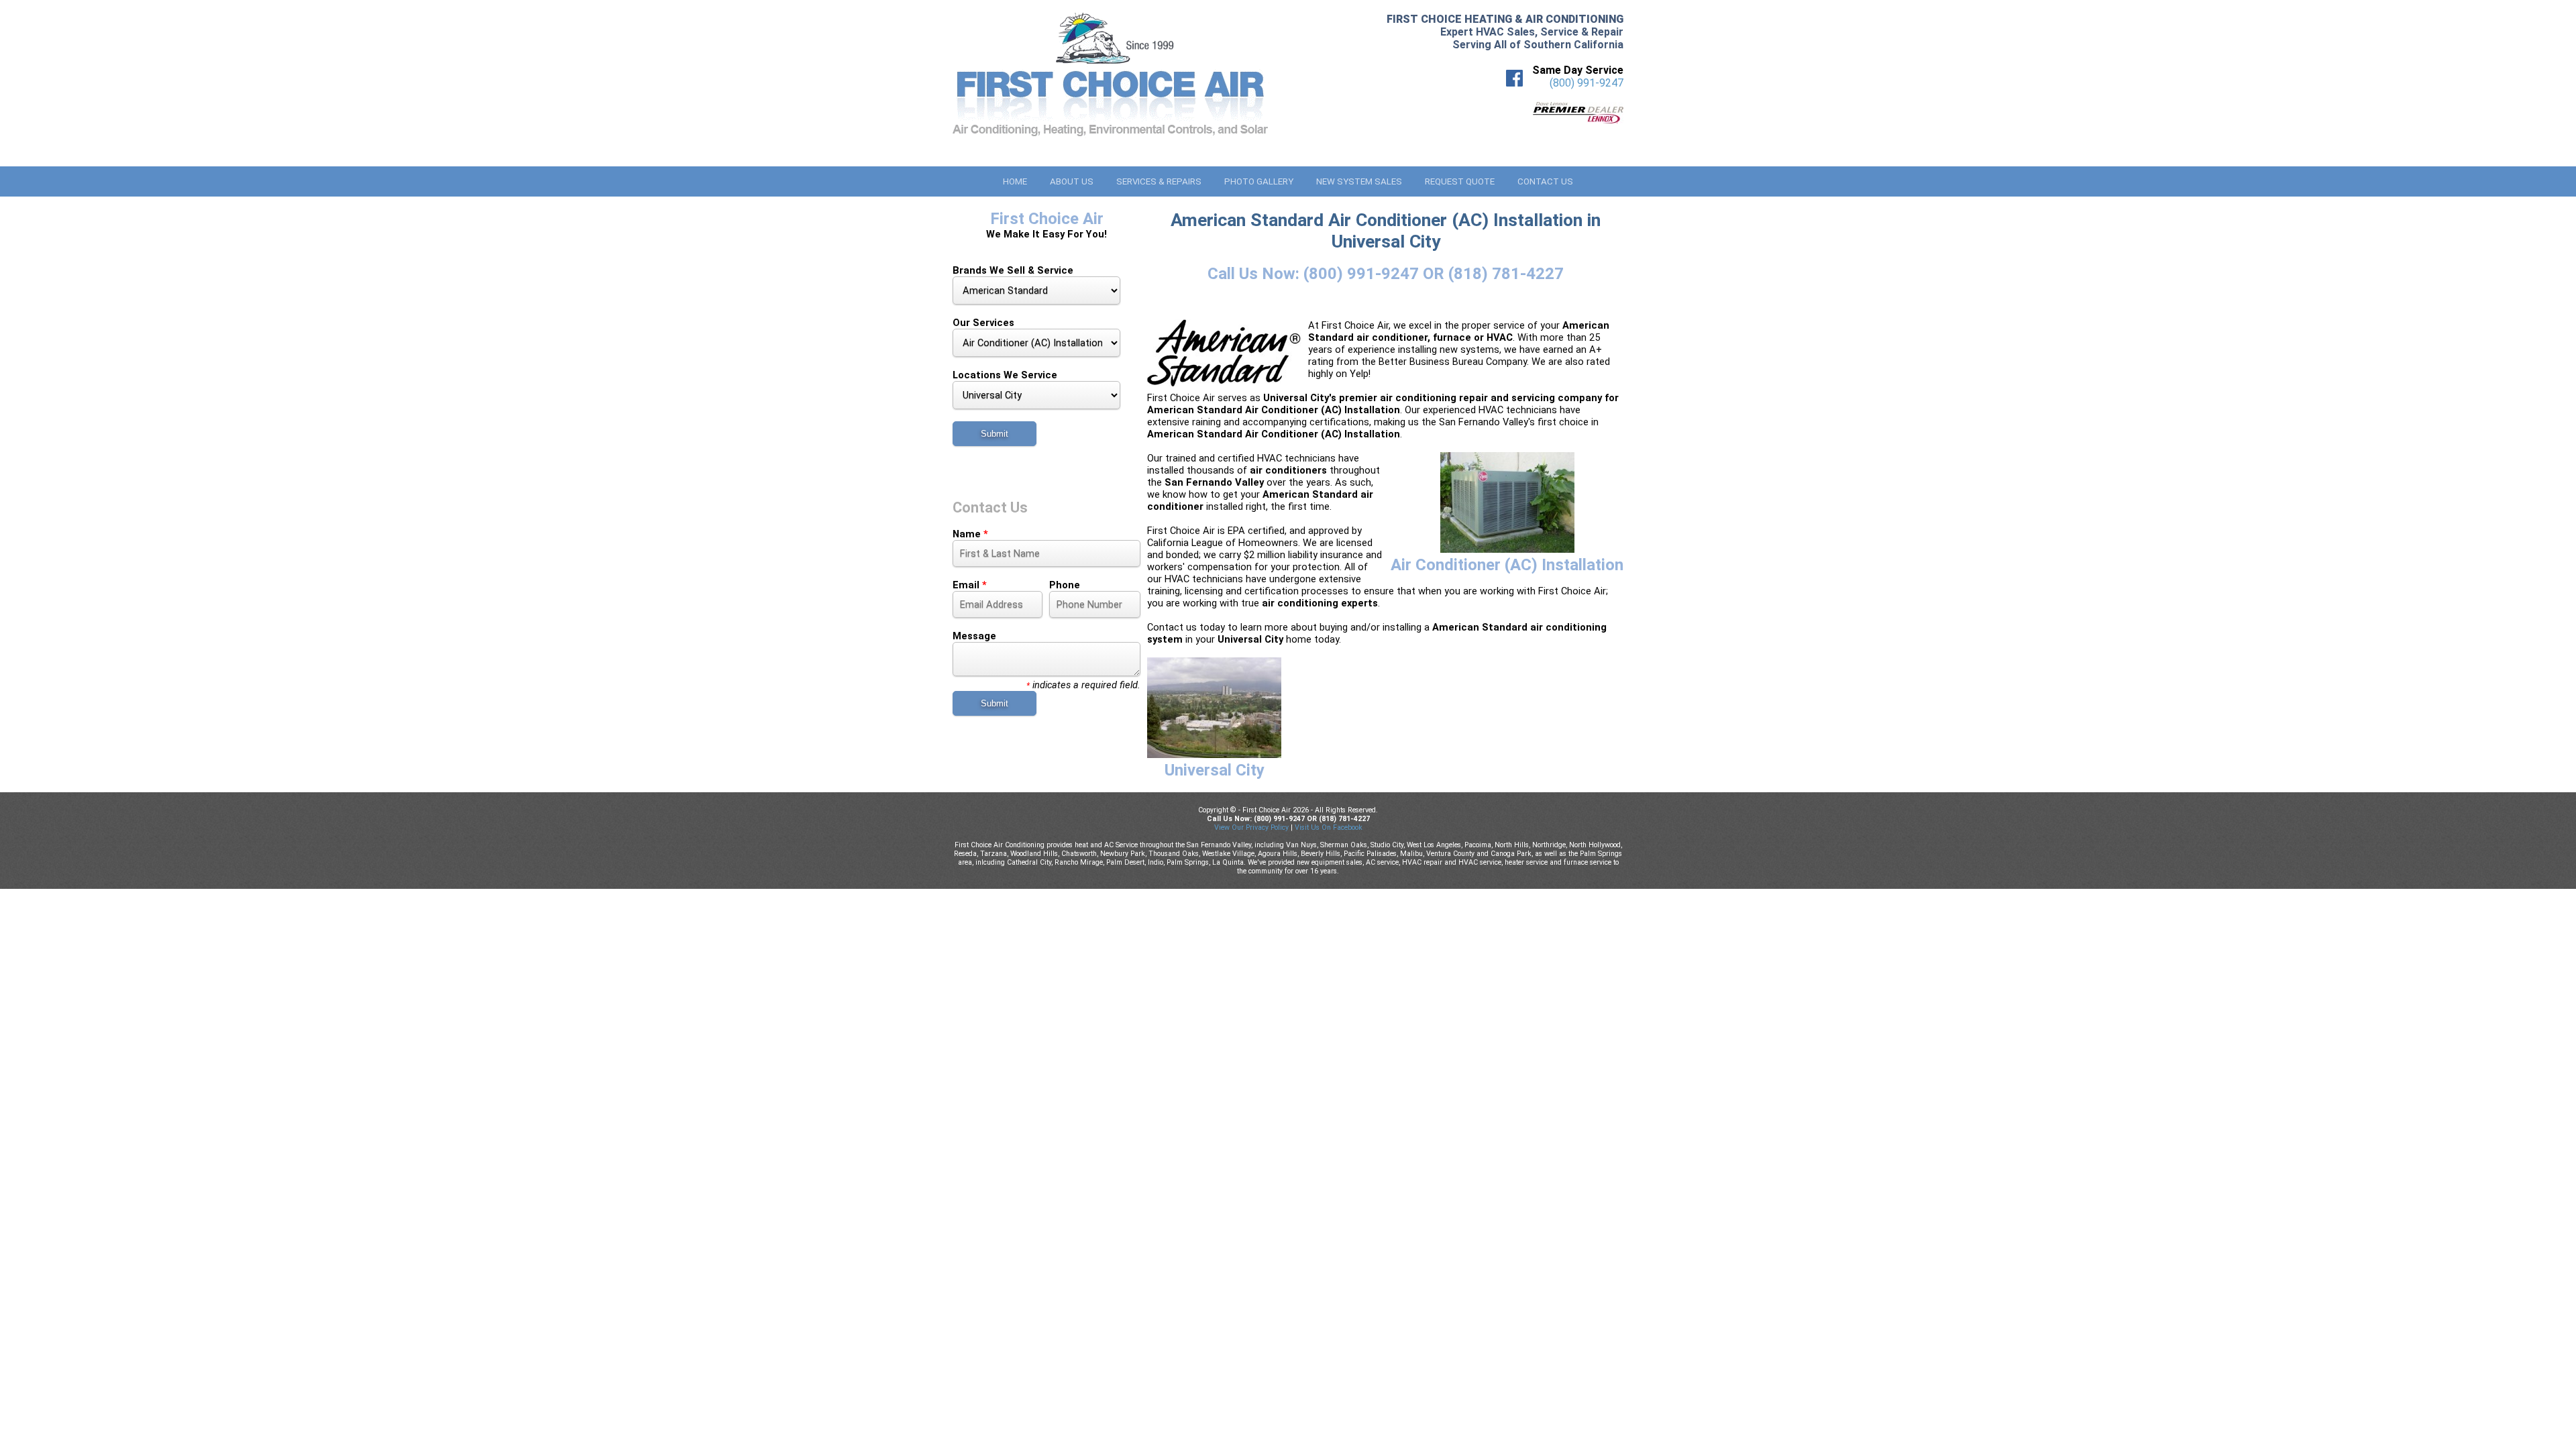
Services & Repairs (1159, 181)
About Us (1072, 181)
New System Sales (1359, 181)
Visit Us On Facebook (1329, 827)
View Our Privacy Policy (1251, 827)
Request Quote (1460, 181)
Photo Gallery (1259, 181)
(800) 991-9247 (1587, 83)
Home (1015, 181)
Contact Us (1545, 181)
